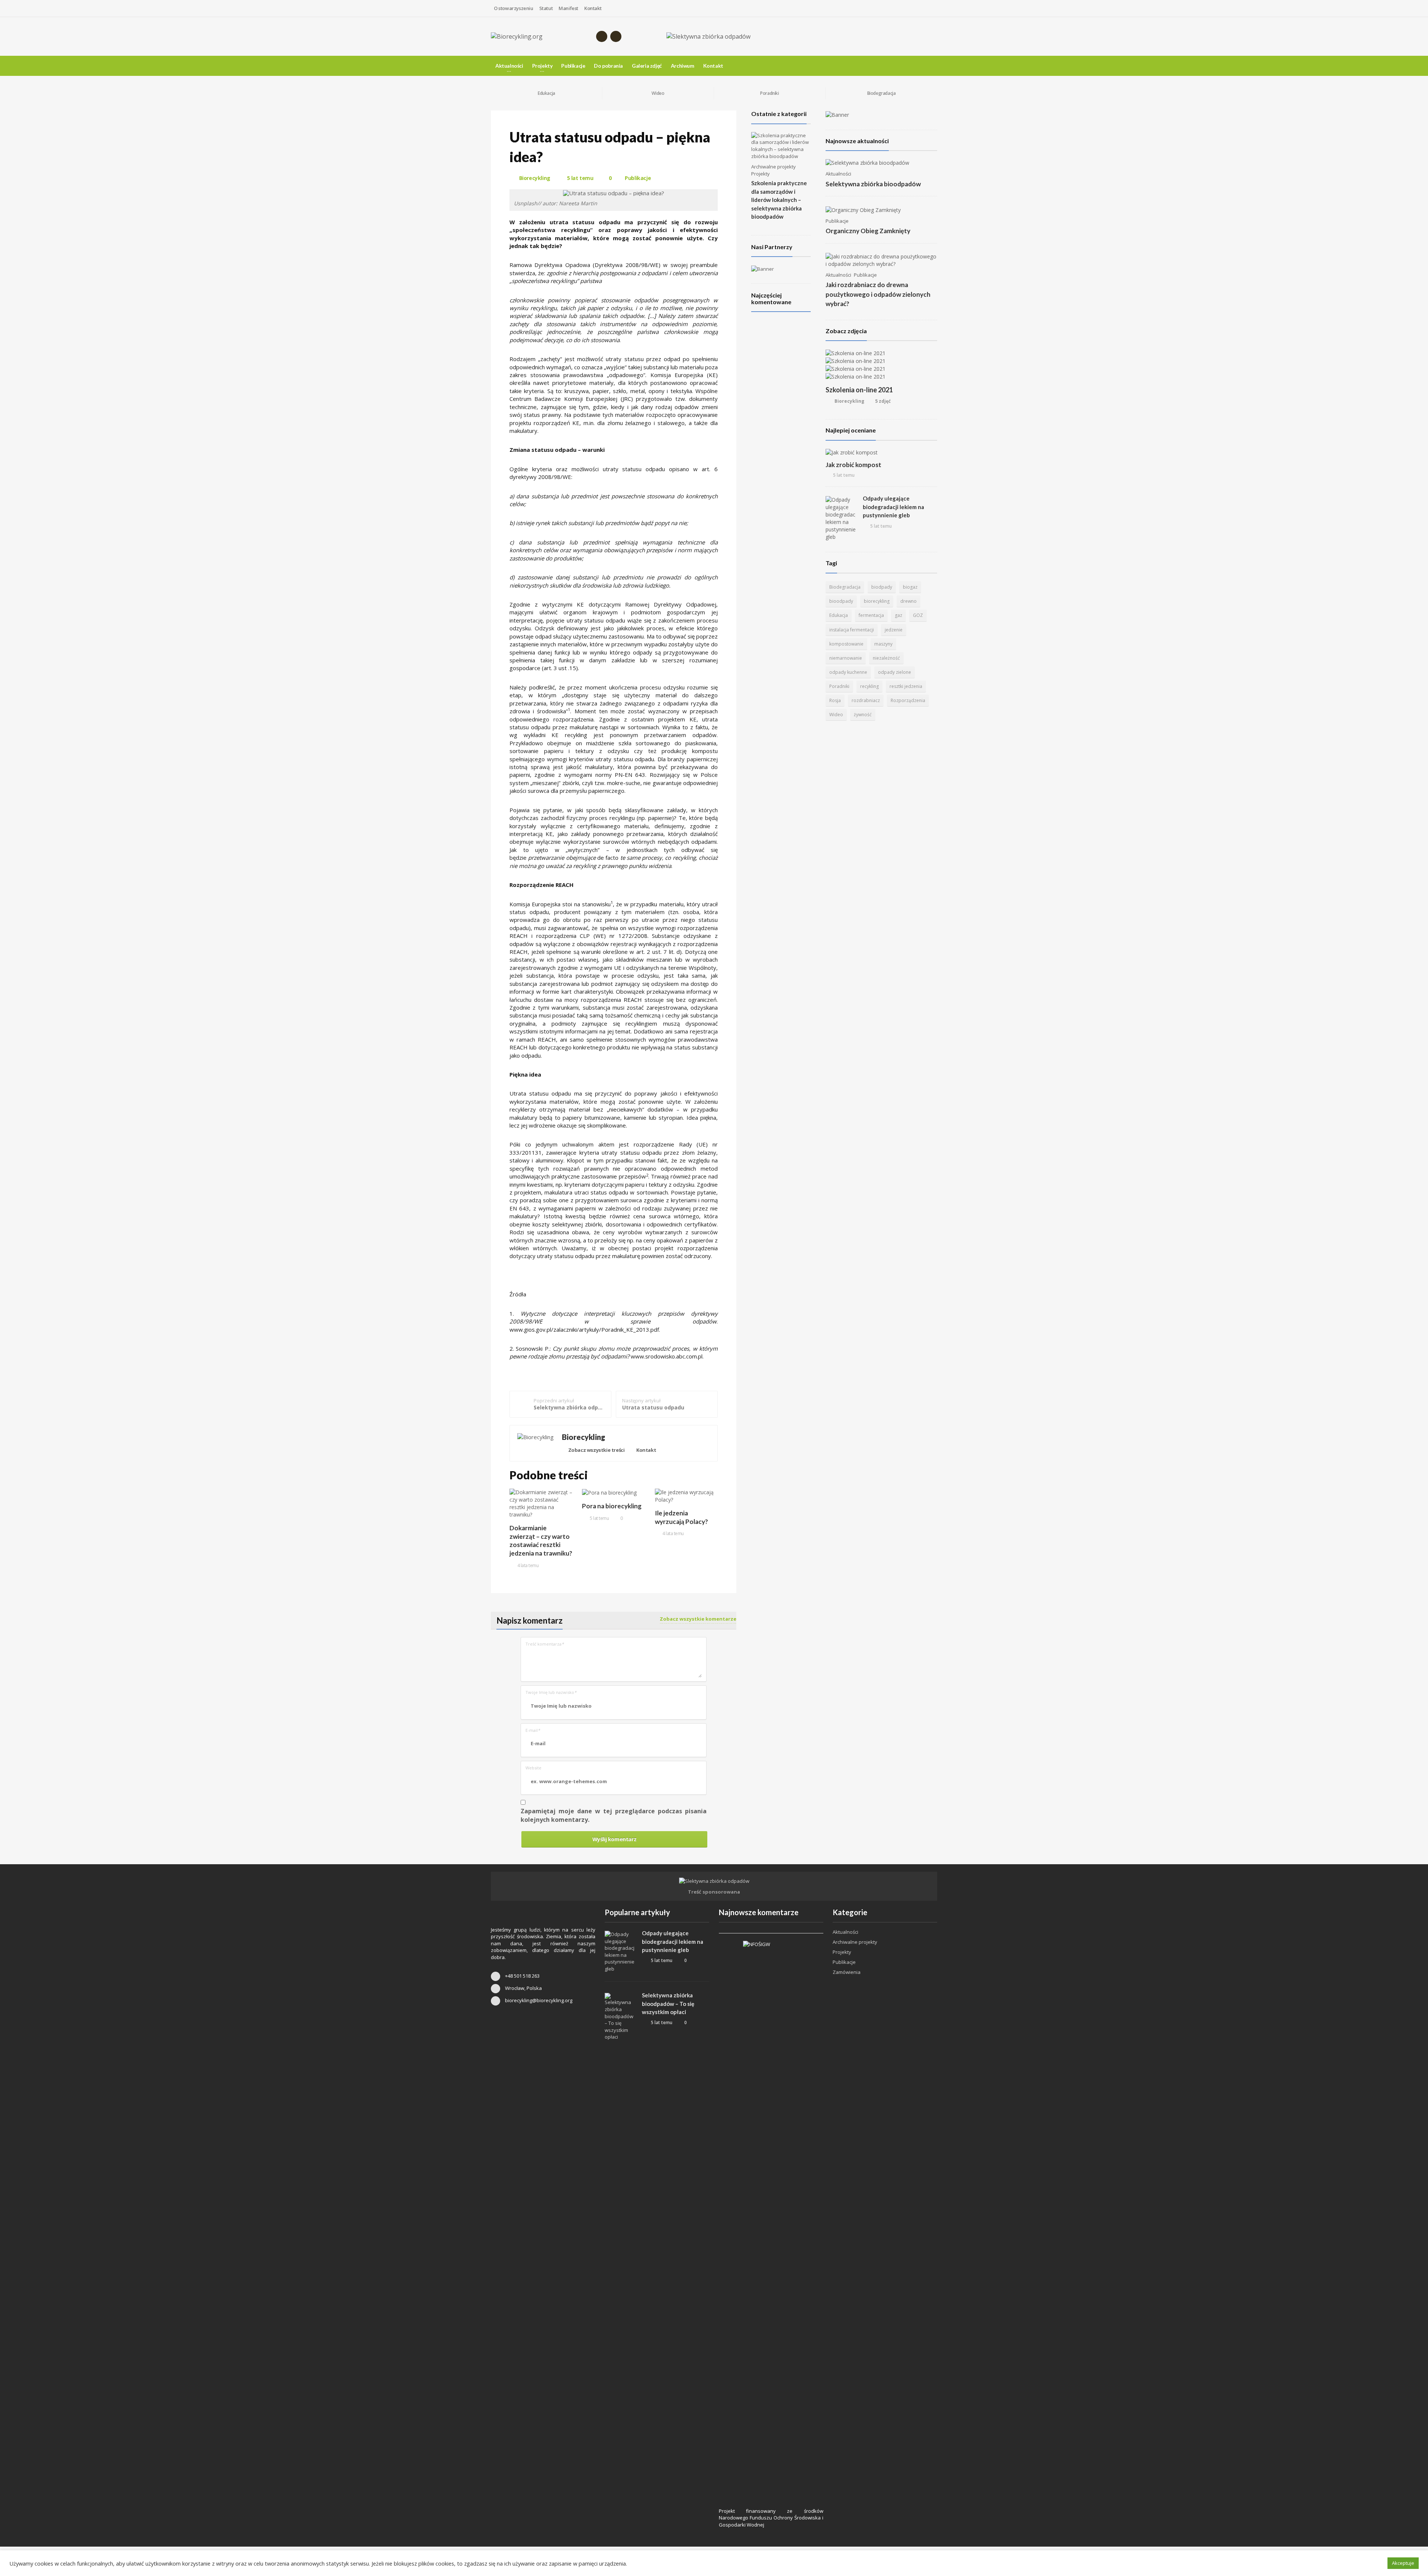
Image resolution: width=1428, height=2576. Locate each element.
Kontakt (593, 8)
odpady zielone (895, 672)
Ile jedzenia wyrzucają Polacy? (681, 1517)
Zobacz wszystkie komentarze (698, 1619)
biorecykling (877, 601)
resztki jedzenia (906, 686)
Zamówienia (847, 1972)
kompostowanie (846, 644)
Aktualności (838, 174)
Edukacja (839, 615)
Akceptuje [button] (1403, 2563)
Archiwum (683, 66)
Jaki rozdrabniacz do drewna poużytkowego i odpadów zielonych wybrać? (878, 294)
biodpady (882, 587)
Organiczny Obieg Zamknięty (868, 231)
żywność (863, 715)
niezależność (886, 658)
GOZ (918, 615)
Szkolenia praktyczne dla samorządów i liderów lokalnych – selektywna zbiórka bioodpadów (779, 200)
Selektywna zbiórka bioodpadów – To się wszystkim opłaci (668, 2003)
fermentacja (871, 615)
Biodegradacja (845, 587)
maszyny (883, 644)
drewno (908, 601)
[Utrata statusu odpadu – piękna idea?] (614, 193)
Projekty (760, 174)
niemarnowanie (846, 658)
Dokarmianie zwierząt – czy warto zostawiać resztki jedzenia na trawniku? (541, 1541)
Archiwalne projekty (773, 167)
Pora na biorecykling (612, 1506)
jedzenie (894, 630)
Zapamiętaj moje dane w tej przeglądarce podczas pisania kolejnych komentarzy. (614, 1815)
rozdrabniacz (866, 700)
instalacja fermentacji (852, 630)
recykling (869, 686)
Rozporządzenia (908, 700)
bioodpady (841, 601)
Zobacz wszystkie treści (596, 1450)
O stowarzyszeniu (514, 8)
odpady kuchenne (848, 672)
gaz (898, 615)
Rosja (835, 700)
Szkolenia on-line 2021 (859, 390)
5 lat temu (579, 178)
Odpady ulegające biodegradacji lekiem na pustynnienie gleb (893, 507)
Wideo (836, 715)
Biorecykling (535, 178)
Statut (546, 8)
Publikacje (573, 66)
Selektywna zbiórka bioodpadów (873, 184)
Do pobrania (608, 66)
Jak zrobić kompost (853, 465)
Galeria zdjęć (647, 66)
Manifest (568, 8)
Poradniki (839, 686)
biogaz (910, 587)
